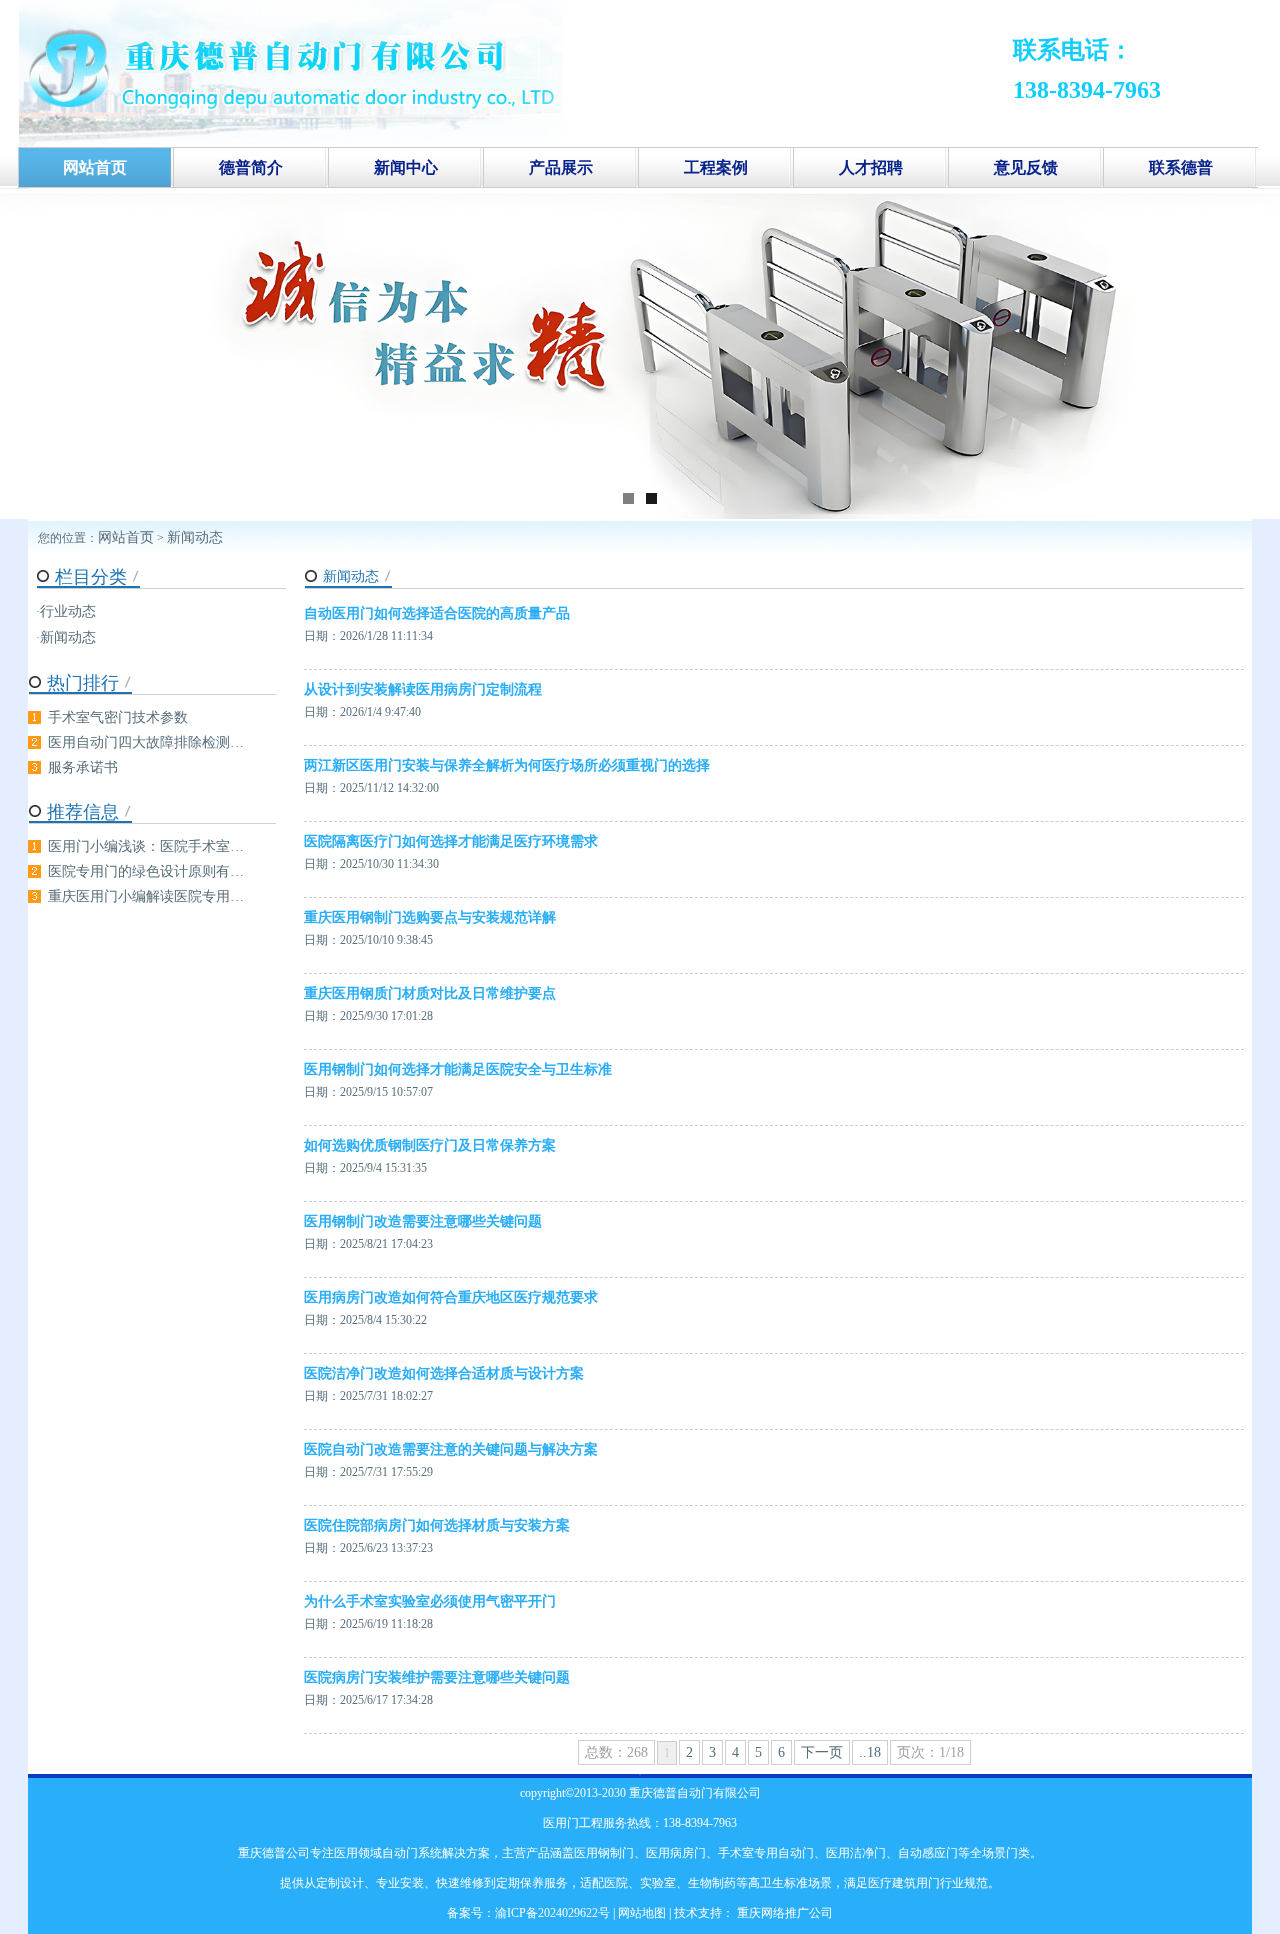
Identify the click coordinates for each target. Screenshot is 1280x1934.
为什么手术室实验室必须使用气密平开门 (430, 1601)
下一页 (822, 1752)
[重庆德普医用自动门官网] (291, 142)
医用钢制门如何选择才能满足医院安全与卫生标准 (458, 1069)
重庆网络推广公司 (783, 1913)
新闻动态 (195, 537)
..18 (870, 1752)
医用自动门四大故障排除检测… (146, 742)
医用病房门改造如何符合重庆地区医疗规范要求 (451, 1297)
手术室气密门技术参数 (118, 717)
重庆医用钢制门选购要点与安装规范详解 (430, 917)
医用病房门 (676, 1853)
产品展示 (561, 167)
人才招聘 (871, 167)
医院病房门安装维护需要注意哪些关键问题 (437, 1677)
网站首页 (126, 537)
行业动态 (68, 611)
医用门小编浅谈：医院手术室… (146, 846)
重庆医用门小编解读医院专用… (146, 896)
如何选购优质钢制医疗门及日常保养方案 (430, 1145)
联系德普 (1181, 167)
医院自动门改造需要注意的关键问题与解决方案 (451, 1449)
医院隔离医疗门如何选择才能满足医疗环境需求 (451, 841)
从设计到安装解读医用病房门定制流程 (423, 689)
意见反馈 (1026, 167)
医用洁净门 (856, 1853)
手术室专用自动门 (766, 1853)
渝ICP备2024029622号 (552, 1913)
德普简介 (251, 167)
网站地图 (642, 1913)
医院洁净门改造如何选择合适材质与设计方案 (444, 1373)
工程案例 (716, 167)
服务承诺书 (83, 767)
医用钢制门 (604, 1853)
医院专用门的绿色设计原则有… (146, 871)
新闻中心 (406, 167)
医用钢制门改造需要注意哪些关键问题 (423, 1221)
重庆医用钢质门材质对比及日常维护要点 (430, 993)
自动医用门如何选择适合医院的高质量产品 (437, 613)
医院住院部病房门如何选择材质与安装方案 (437, 1525)
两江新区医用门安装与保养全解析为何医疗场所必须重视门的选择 (507, 765)
